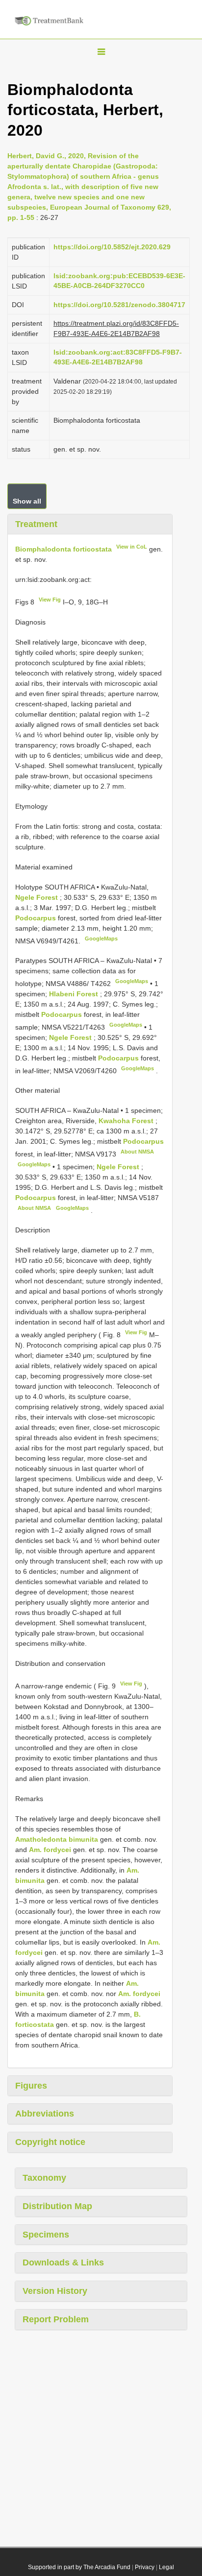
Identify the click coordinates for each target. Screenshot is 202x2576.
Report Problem (56, 2319)
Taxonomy (44, 2178)
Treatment (36, 524)
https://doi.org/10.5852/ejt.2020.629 (112, 247)
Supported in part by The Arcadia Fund (79, 2567)
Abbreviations (45, 2114)
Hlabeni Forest (75, 994)
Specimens (46, 2235)
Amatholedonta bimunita (57, 1839)
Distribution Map (57, 2206)
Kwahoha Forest (127, 1121)
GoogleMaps (101, 939)
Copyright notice (50, 2142)
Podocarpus (36, 918)
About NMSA (137, 1152)
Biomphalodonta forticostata (63, 549)
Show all (27, 501)
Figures (31, 2086)
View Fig (50, 600)
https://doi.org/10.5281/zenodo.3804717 (119, 305)
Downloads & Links (63, 2263)
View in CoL (132, 547)
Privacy (145, 2567)
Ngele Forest (38, 897)
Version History (55, 2291)
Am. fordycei (50, 1850)
